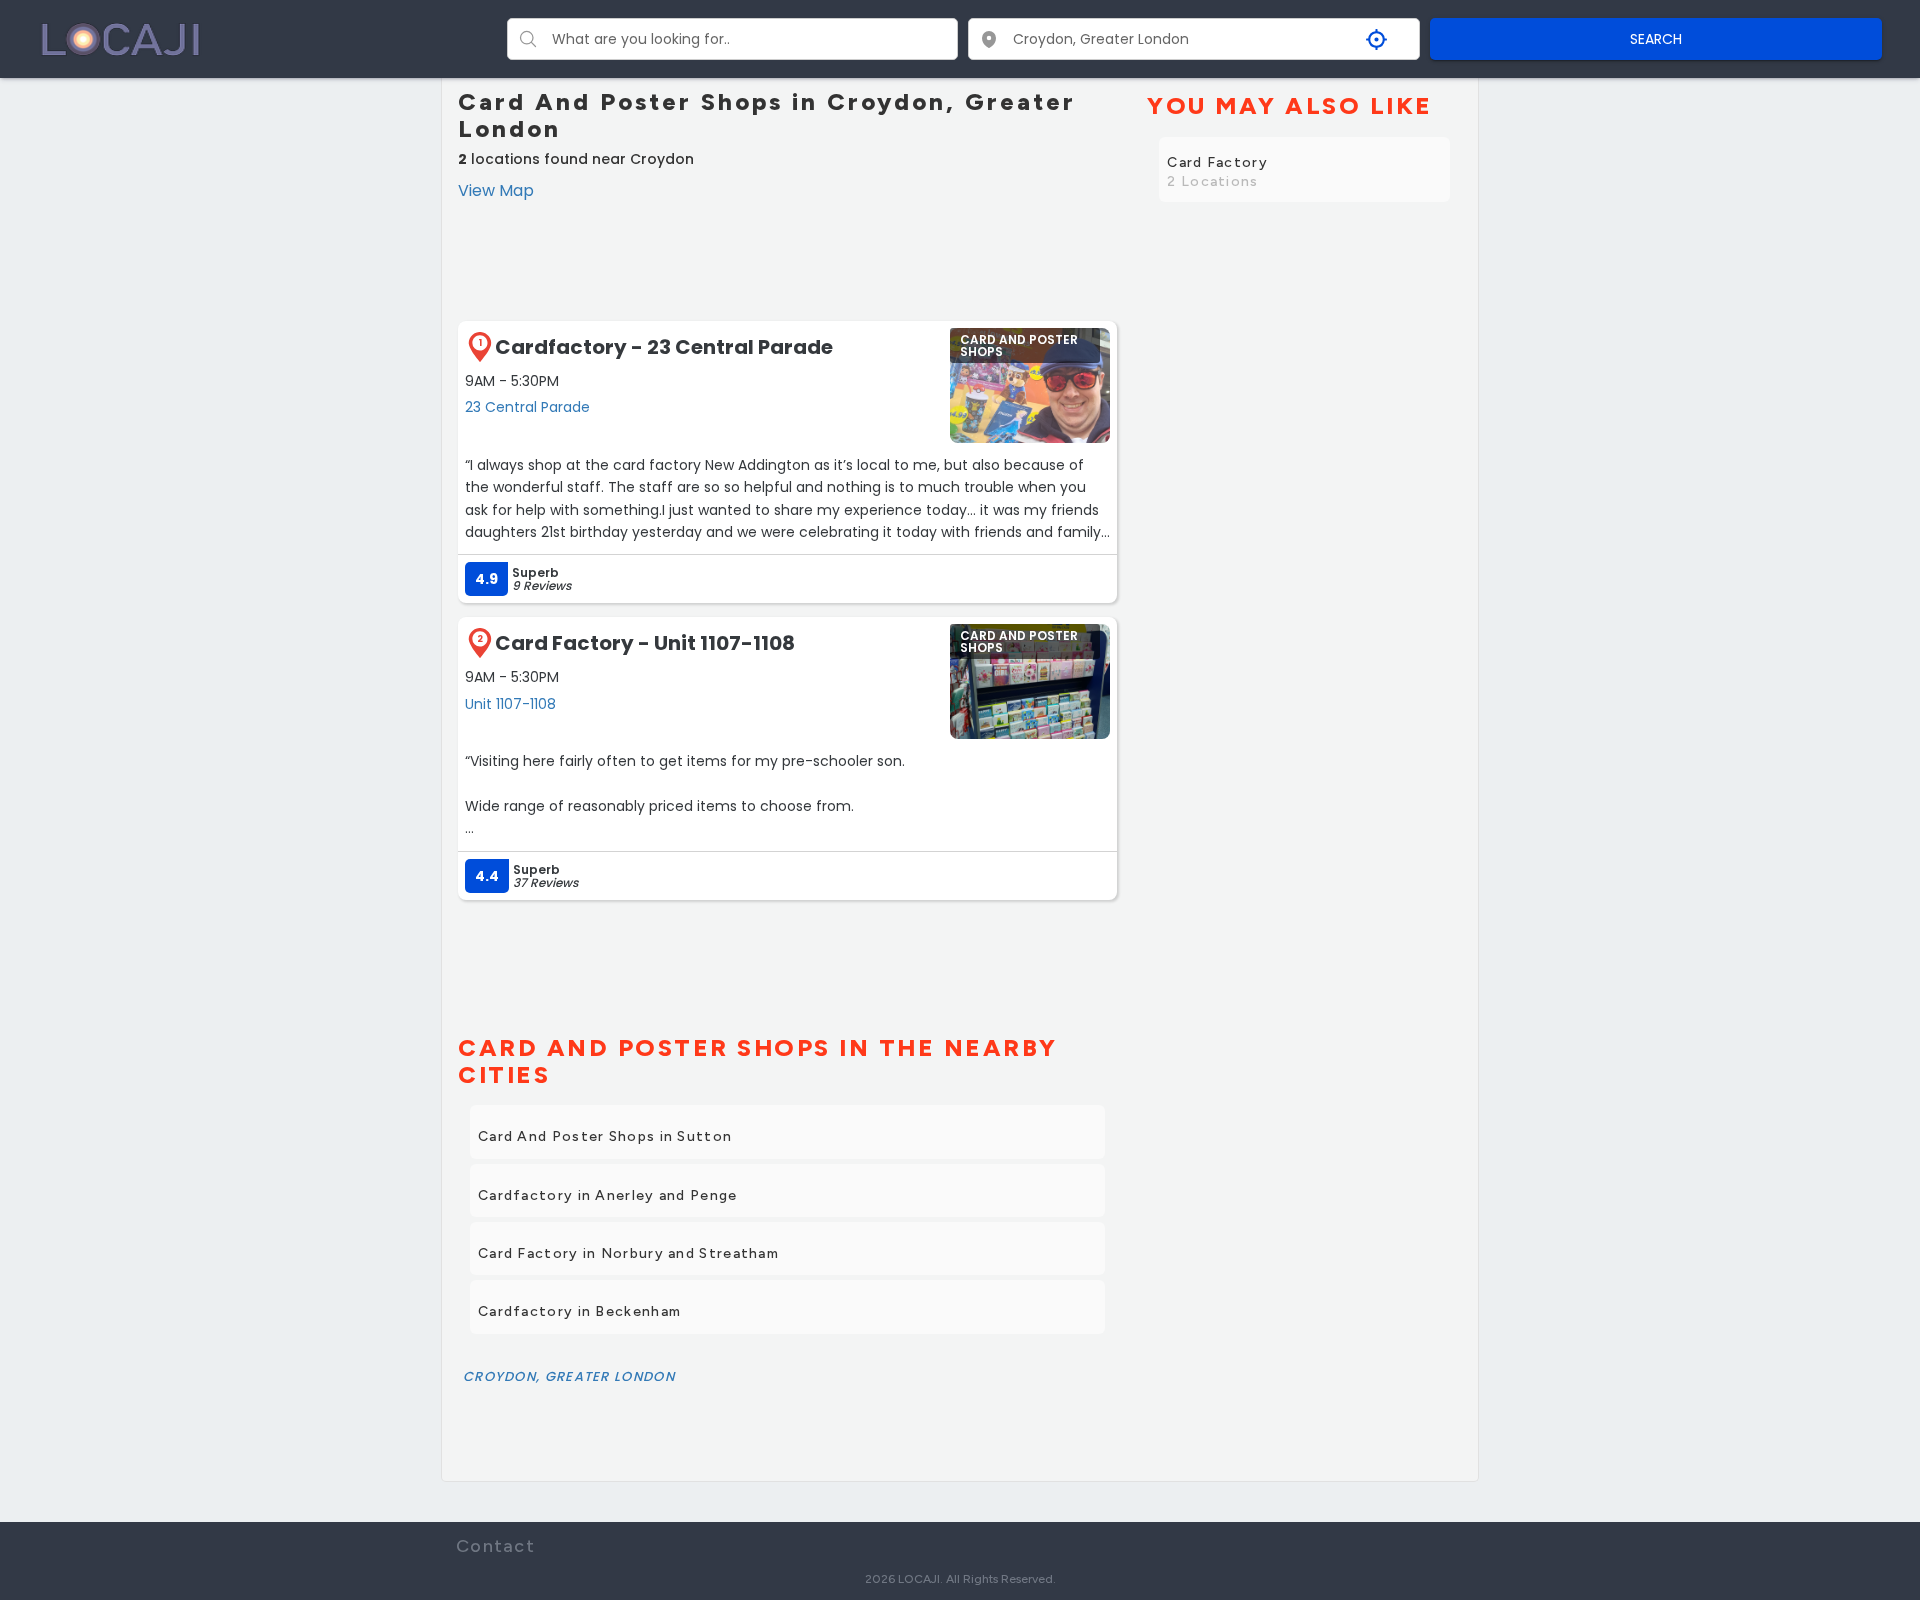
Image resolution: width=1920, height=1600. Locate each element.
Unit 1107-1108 (510, 704)
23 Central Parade (527, 407)
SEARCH (1656, 39)
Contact (495, 1546)
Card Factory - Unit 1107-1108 (645, 643)
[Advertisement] (787, 258)
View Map (496, 190)
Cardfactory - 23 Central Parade (664, 347)
